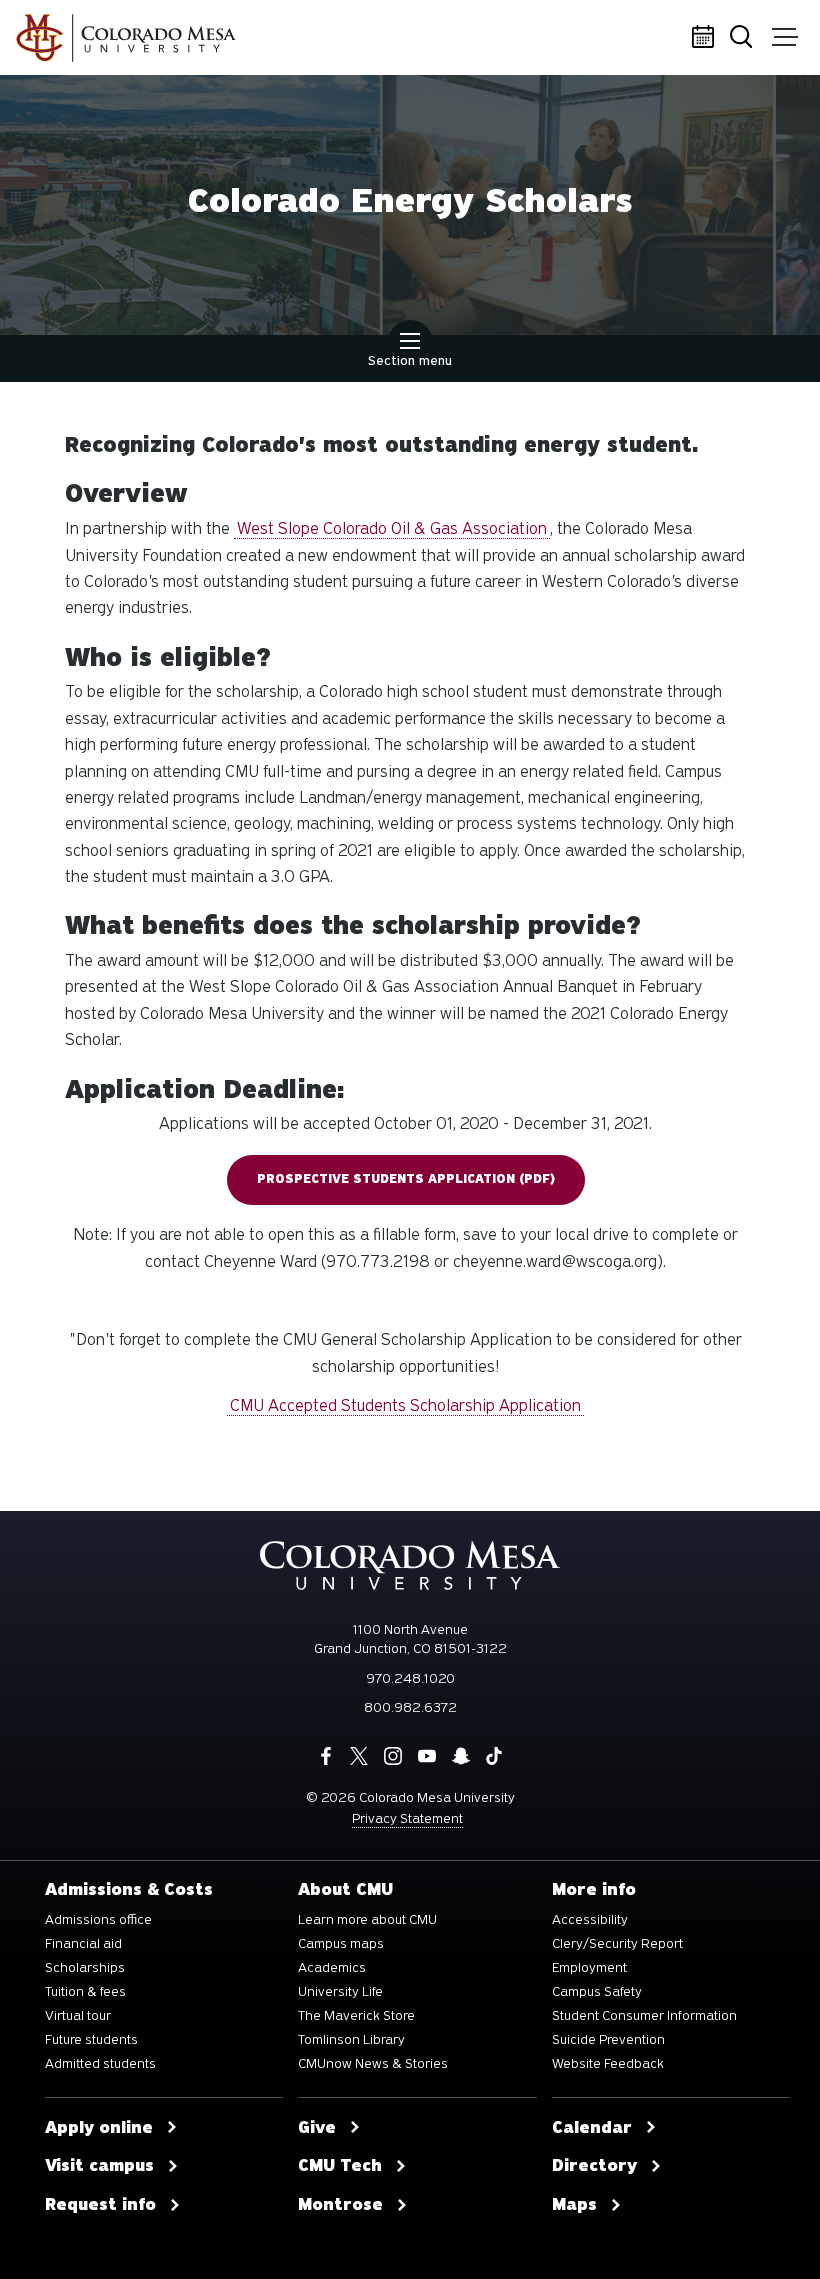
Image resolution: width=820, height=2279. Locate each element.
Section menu (410, 360)
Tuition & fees (85, 1992)
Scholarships (85, 1968)
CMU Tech (340, 2166)
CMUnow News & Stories (373, 2064)
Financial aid (83, 1944)
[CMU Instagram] (393, 1756)
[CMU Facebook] (326, 1756)
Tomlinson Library (351, 2040)
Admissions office (98, 1920)
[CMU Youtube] (427, 1756)
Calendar (705, 38)
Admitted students (100, 2064)
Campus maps (341, 1944)
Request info (100, 2205)
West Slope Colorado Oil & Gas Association (392, 528)
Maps (574, 2205)
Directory (594, 2166)
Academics (332, 1968)
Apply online (99, 2128)
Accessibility (590, 1920)
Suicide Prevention (608, 2040)
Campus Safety (597, 1992)
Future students (91, 2040)
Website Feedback (608, 2064)
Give (317, 2128)
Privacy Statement (407, 1818)
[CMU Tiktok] (494, 1756)
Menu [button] (785, 38)
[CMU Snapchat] (461, 1756)
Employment (589, 1968)
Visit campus (99, 2166)
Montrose (340, 2205)
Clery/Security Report (617, 1944)
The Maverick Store (356, 2016)
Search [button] (745, 38)
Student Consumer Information (644, 2016)
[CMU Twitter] (359, 1756)
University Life (340, 1992)
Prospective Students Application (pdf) (406, 1179)
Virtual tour (78, 2016)
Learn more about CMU (367, 1920)
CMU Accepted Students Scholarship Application (405, 1405)
